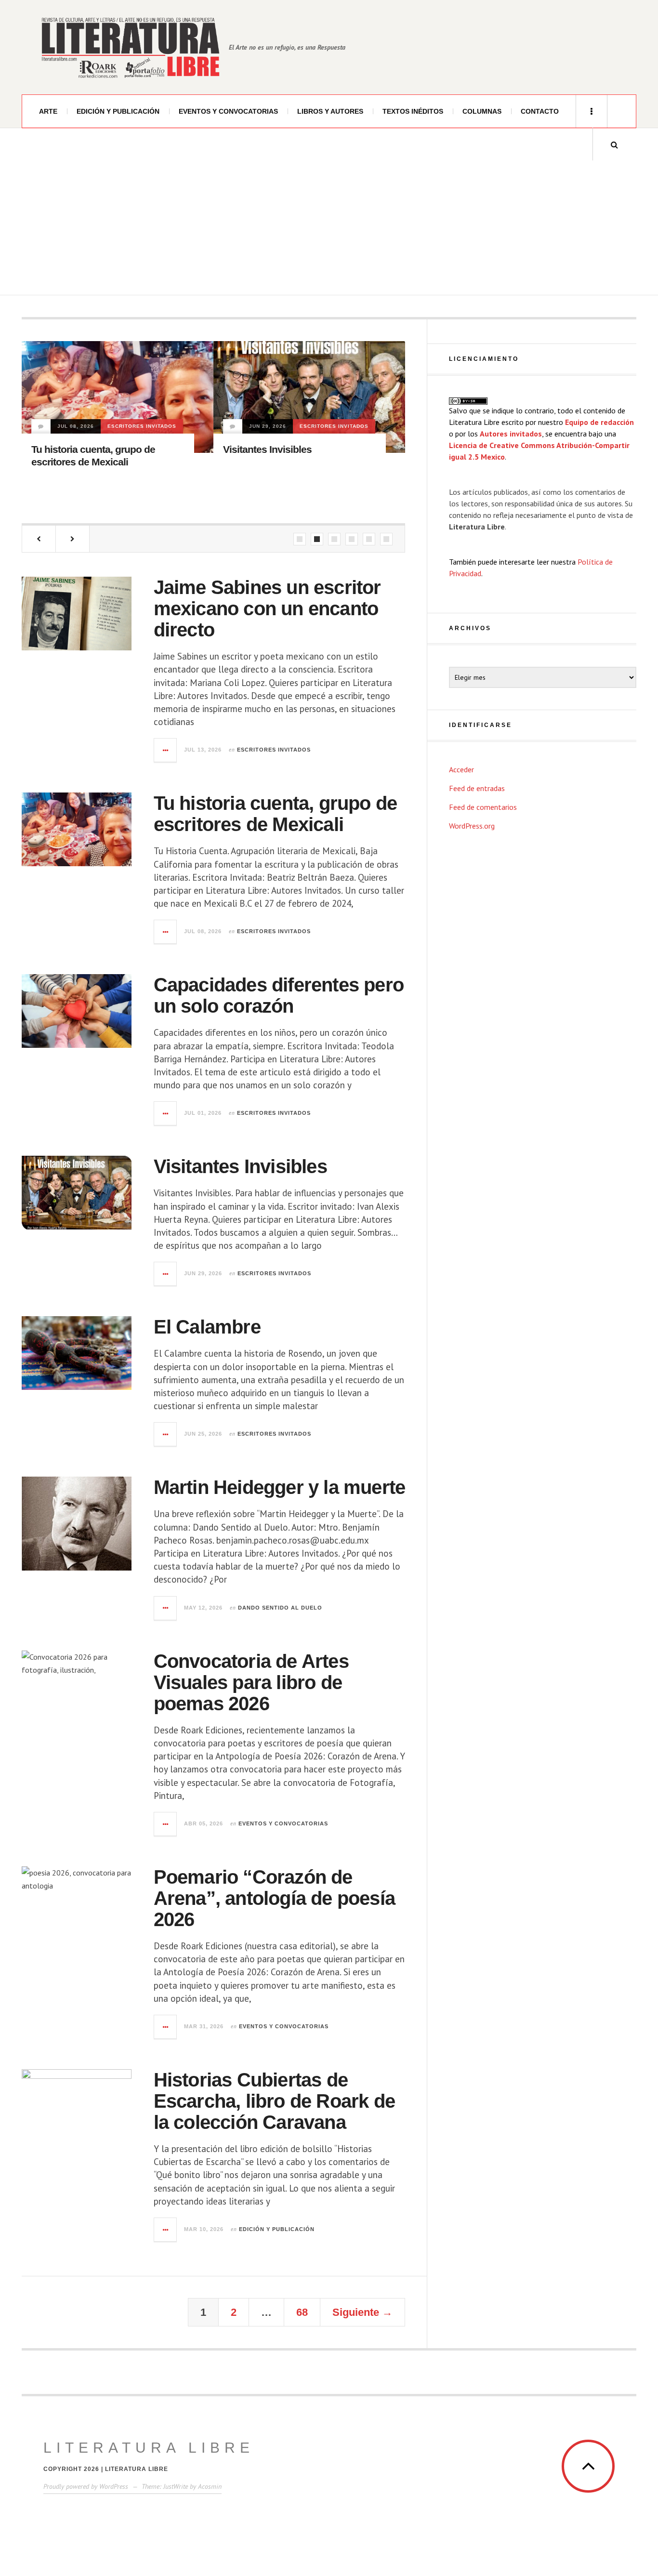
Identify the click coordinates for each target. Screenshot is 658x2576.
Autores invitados (511, 434)
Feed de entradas (477, 788)
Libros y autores (330, 111)
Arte (48, 111)
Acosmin (210, 2486)
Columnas (482, 111)
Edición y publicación (118, 111)
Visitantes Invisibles (76, 449)
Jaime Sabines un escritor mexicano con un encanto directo (267, 608)
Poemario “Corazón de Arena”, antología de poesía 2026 (274, 1898)
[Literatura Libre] (130, 47)
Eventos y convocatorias (228, 111)
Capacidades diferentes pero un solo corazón (279, 995)
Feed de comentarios (483, 807)
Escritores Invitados (142, 426)
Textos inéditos (413, 111)
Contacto (540, 111)
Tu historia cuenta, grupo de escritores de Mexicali (276, 814)
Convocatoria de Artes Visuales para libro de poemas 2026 (251, 1682)
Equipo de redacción (599, 422)
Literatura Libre (149, 2448)
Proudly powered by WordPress (86, 2486)
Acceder (461, 769)
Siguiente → (362, 2312)
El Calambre (207, 1327)
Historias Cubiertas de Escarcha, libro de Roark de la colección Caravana (274, 2101)
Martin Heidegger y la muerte (287, 475)
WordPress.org (472, 826)
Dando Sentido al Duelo (268, 452)
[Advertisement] (329, 228)
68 (302, 2312)
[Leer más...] (166, 750)
